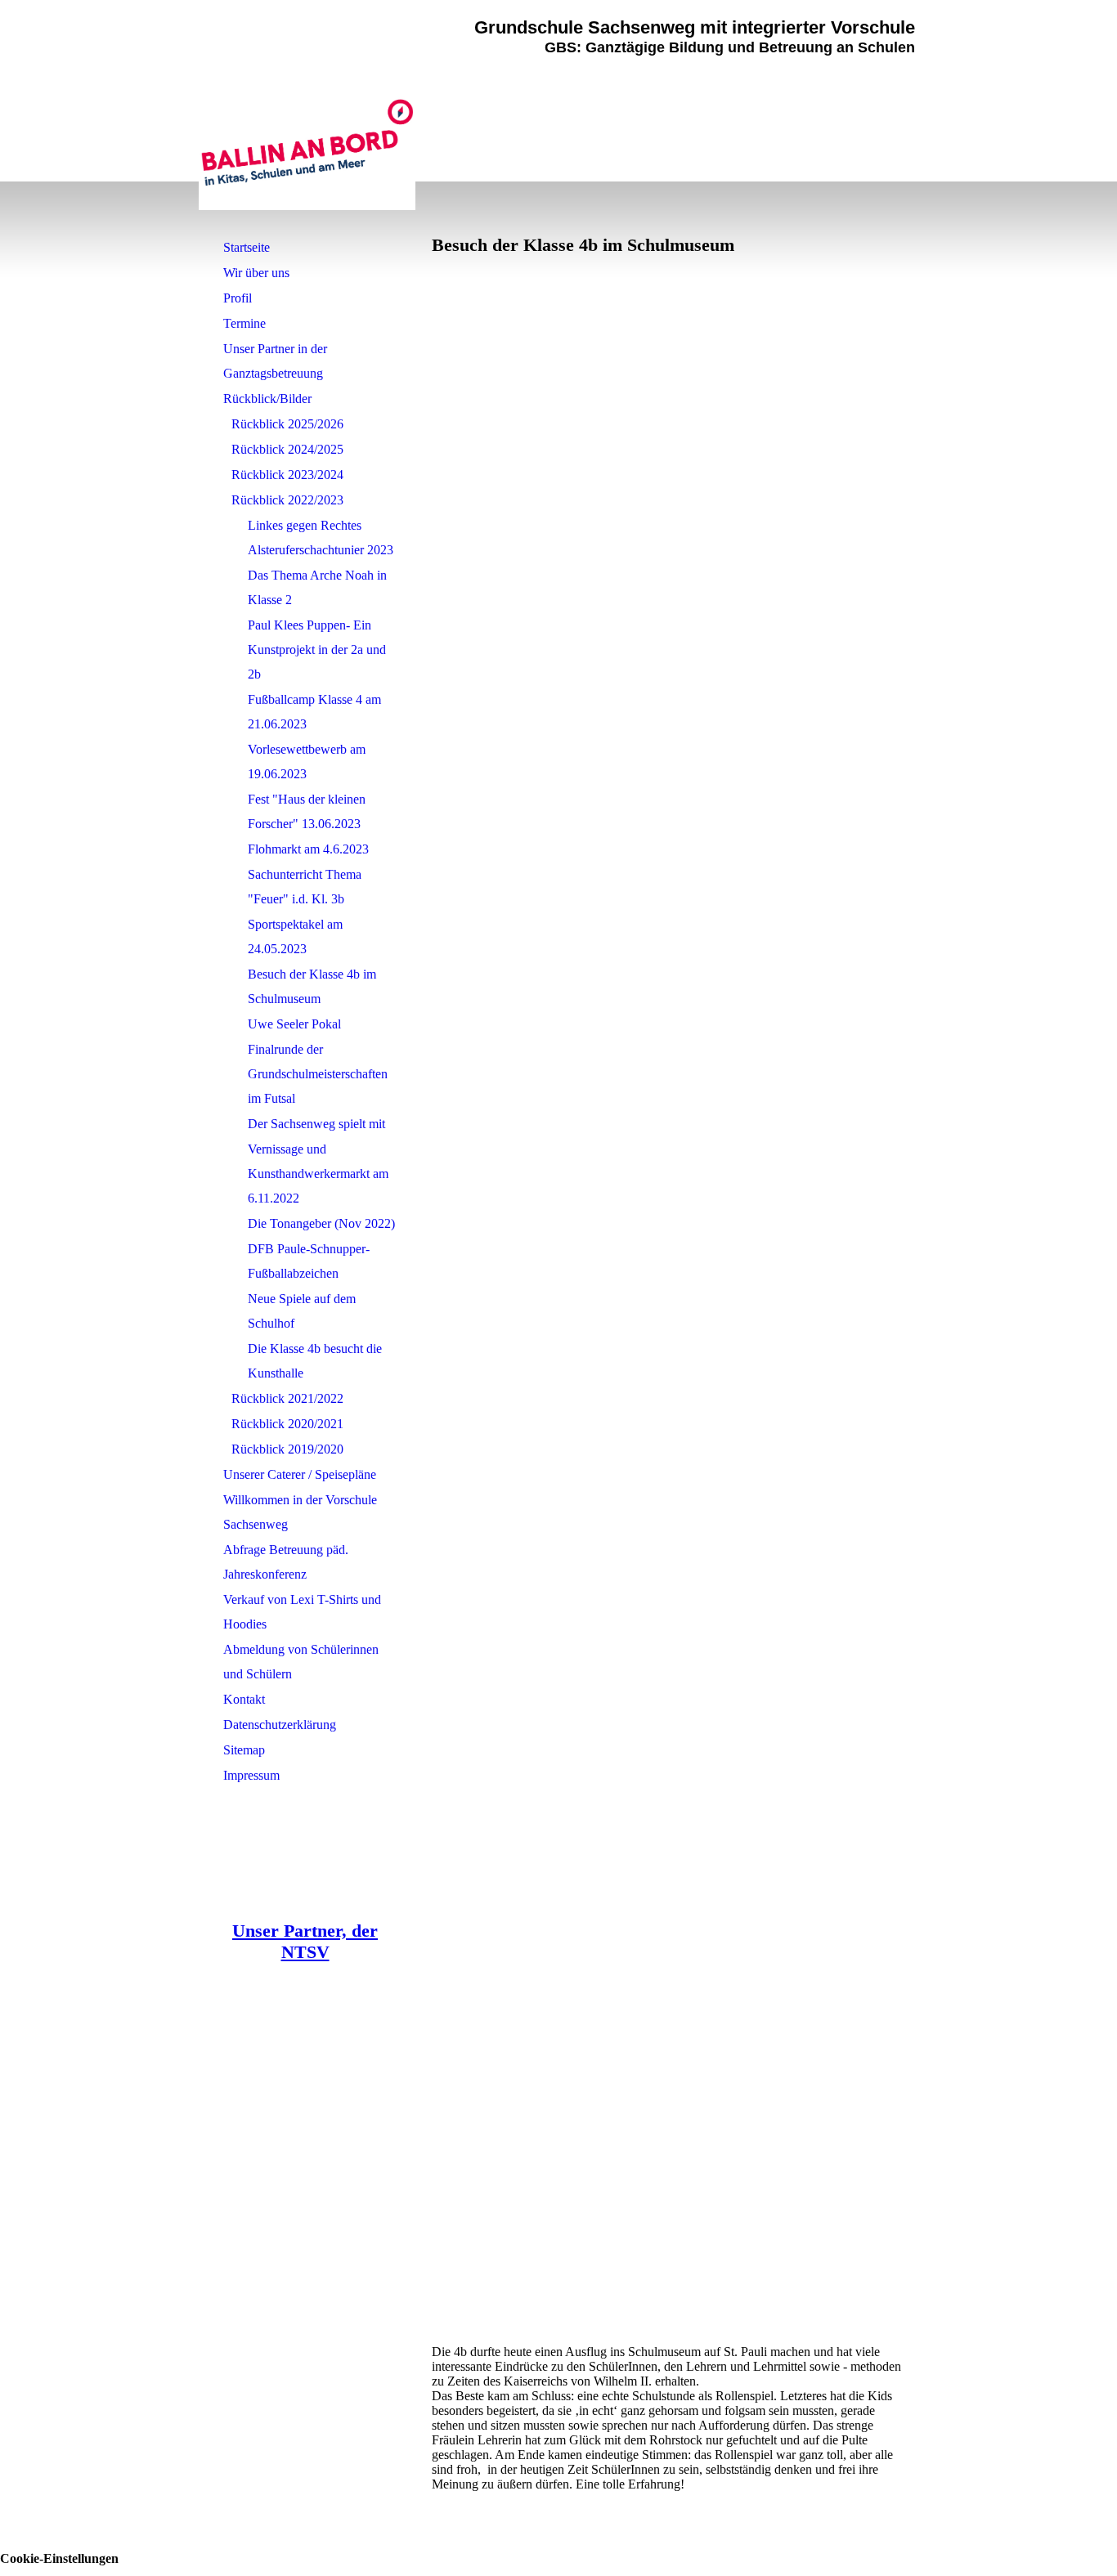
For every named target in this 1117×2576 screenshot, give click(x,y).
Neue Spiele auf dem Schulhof (302, 1311)
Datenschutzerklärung (280, 1725)
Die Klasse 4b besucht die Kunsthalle (315, 1361)
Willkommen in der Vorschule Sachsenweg (300, 1512)
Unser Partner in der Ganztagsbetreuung (275, 361)
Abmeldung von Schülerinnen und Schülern (301, 1662)
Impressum (251, 1775)
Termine (244, 323)
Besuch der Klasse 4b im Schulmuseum (312, 986)
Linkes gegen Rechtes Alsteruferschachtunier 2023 (321, 538)
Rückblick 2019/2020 (287, 1449)
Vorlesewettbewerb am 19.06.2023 (307, 762)
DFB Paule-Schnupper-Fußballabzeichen (309, 1261)
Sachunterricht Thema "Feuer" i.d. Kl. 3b (305, 887)
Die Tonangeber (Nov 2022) (321, 1223)
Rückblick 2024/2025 (287, 449)
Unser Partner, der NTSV (305, 1941)
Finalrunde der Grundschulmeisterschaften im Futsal (318, 1074)
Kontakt (244, 1699)
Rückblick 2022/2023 (287, 500)
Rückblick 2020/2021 (287, 1424)
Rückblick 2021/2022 (287, 1398)
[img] (307, 143)
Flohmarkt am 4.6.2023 (308, 849)
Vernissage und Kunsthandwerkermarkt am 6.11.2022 (318, 1174)
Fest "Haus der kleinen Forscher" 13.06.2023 (307, 811)
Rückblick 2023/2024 (287, 475)
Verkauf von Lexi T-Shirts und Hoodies (302, 1612)
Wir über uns (256, 273)
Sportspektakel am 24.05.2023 (295, 936)
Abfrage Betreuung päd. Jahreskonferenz (286, 1562)
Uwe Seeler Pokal (294, 1024)
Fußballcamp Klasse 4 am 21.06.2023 (314, 712)
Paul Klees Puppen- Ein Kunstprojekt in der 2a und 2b (317, 650)
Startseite (247, 247)
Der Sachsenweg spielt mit (316, 1124)
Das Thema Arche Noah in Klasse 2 (317, 587)
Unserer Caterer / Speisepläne (300, 1474)
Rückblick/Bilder (267, 399)
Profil (238, 298)
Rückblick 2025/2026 (287, 424)
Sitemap (244, 1750)
